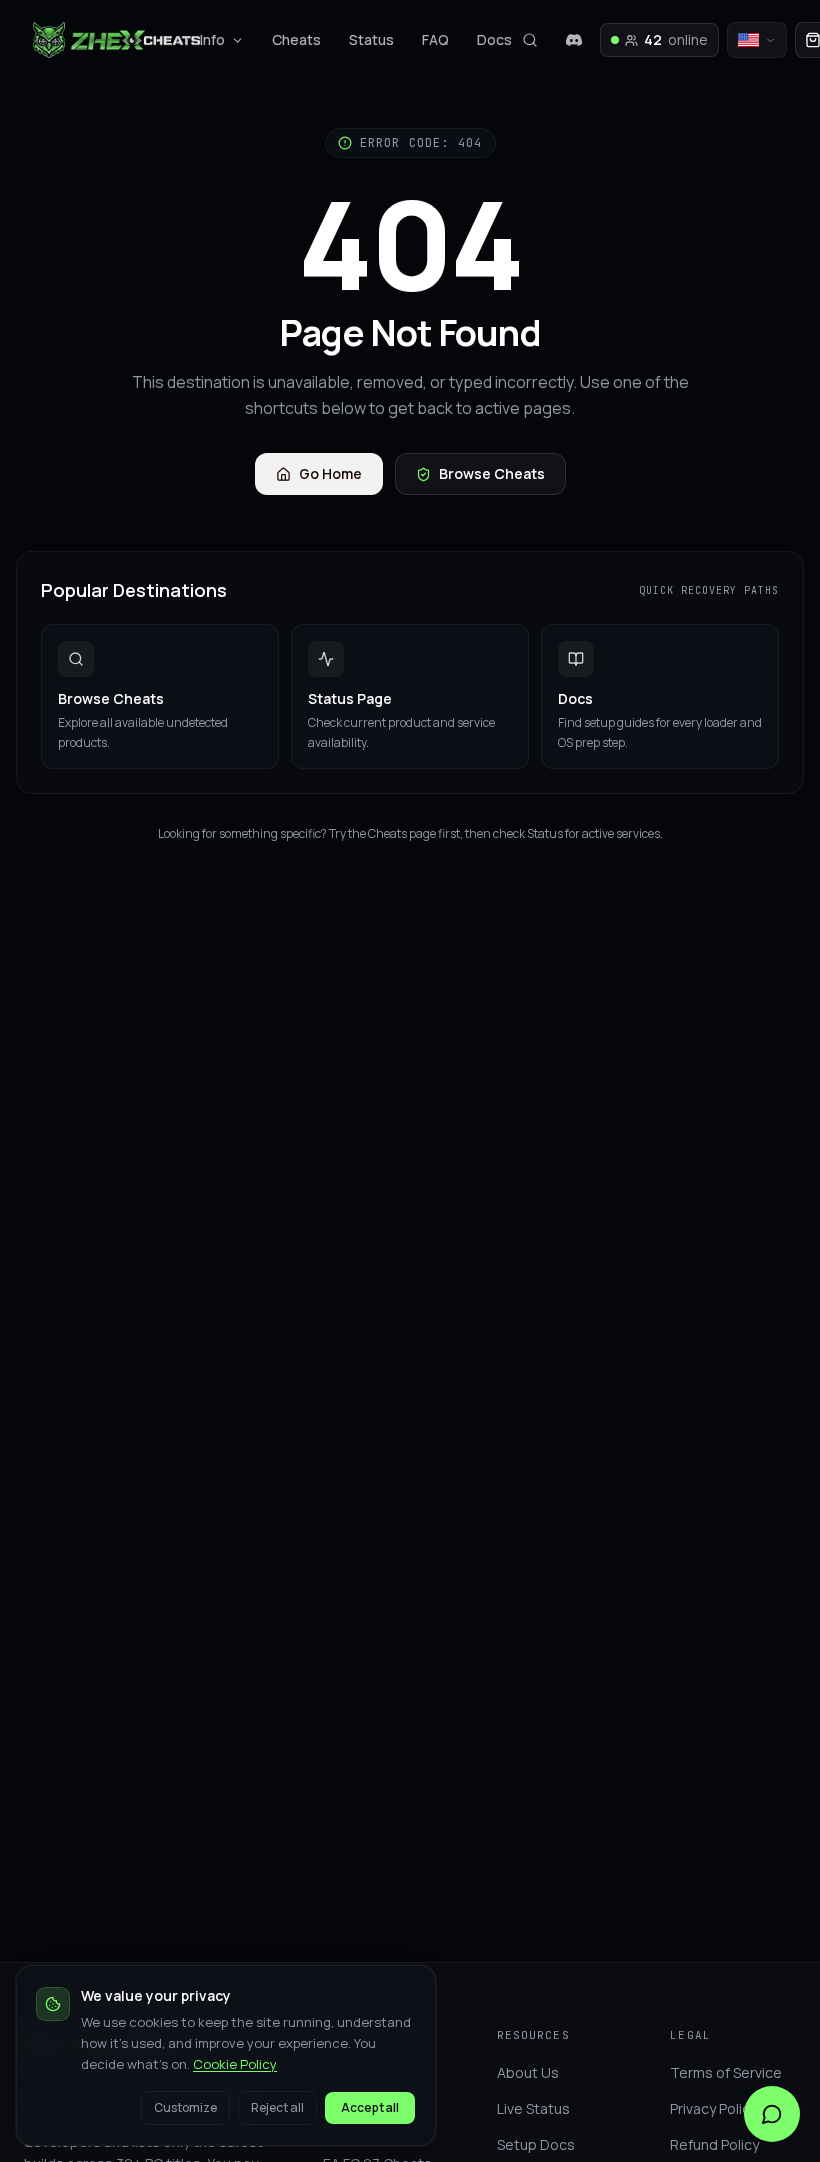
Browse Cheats (492, 473)
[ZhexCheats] (116, 40)
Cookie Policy (235, 2064)
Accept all (370, 2107)
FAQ (435, 39)
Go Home (330, 473)
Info (212, 39)
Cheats (296, 39)
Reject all (277, 2107)
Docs (494, 39)
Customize (185, 2107)
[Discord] (574, 40)
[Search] (530, 40)
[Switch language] (757, 40)
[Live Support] (772, 2114)
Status (371, 39)
